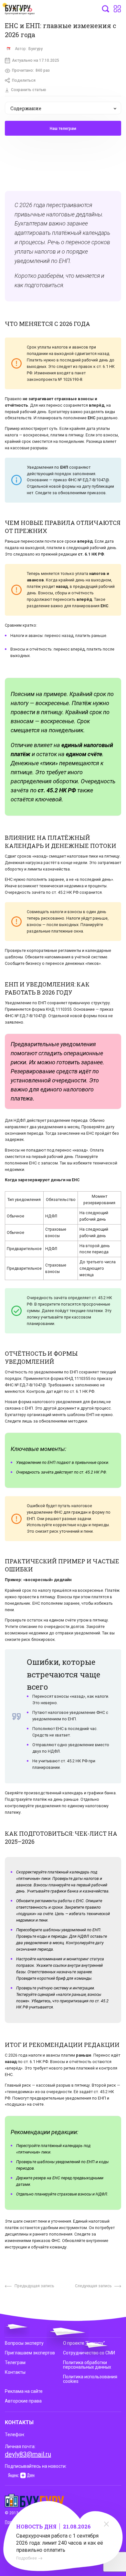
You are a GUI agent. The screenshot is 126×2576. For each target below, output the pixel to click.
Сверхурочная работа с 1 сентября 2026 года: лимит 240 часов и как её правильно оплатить (60, 2543)
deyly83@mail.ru (28, 2454)
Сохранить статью (29, 90)
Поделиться (24, 80)
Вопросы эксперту (24, 2343)
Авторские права (23, 2401)
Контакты (15, 2372)
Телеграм (15, 2362)
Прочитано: (31, 70)
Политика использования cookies (90, 2379)
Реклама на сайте (24, 2391)
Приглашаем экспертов (30, 2353)
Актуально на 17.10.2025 (36, 60)
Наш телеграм (63, 129)
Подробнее (26, 2558)
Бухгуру (36, 49)
